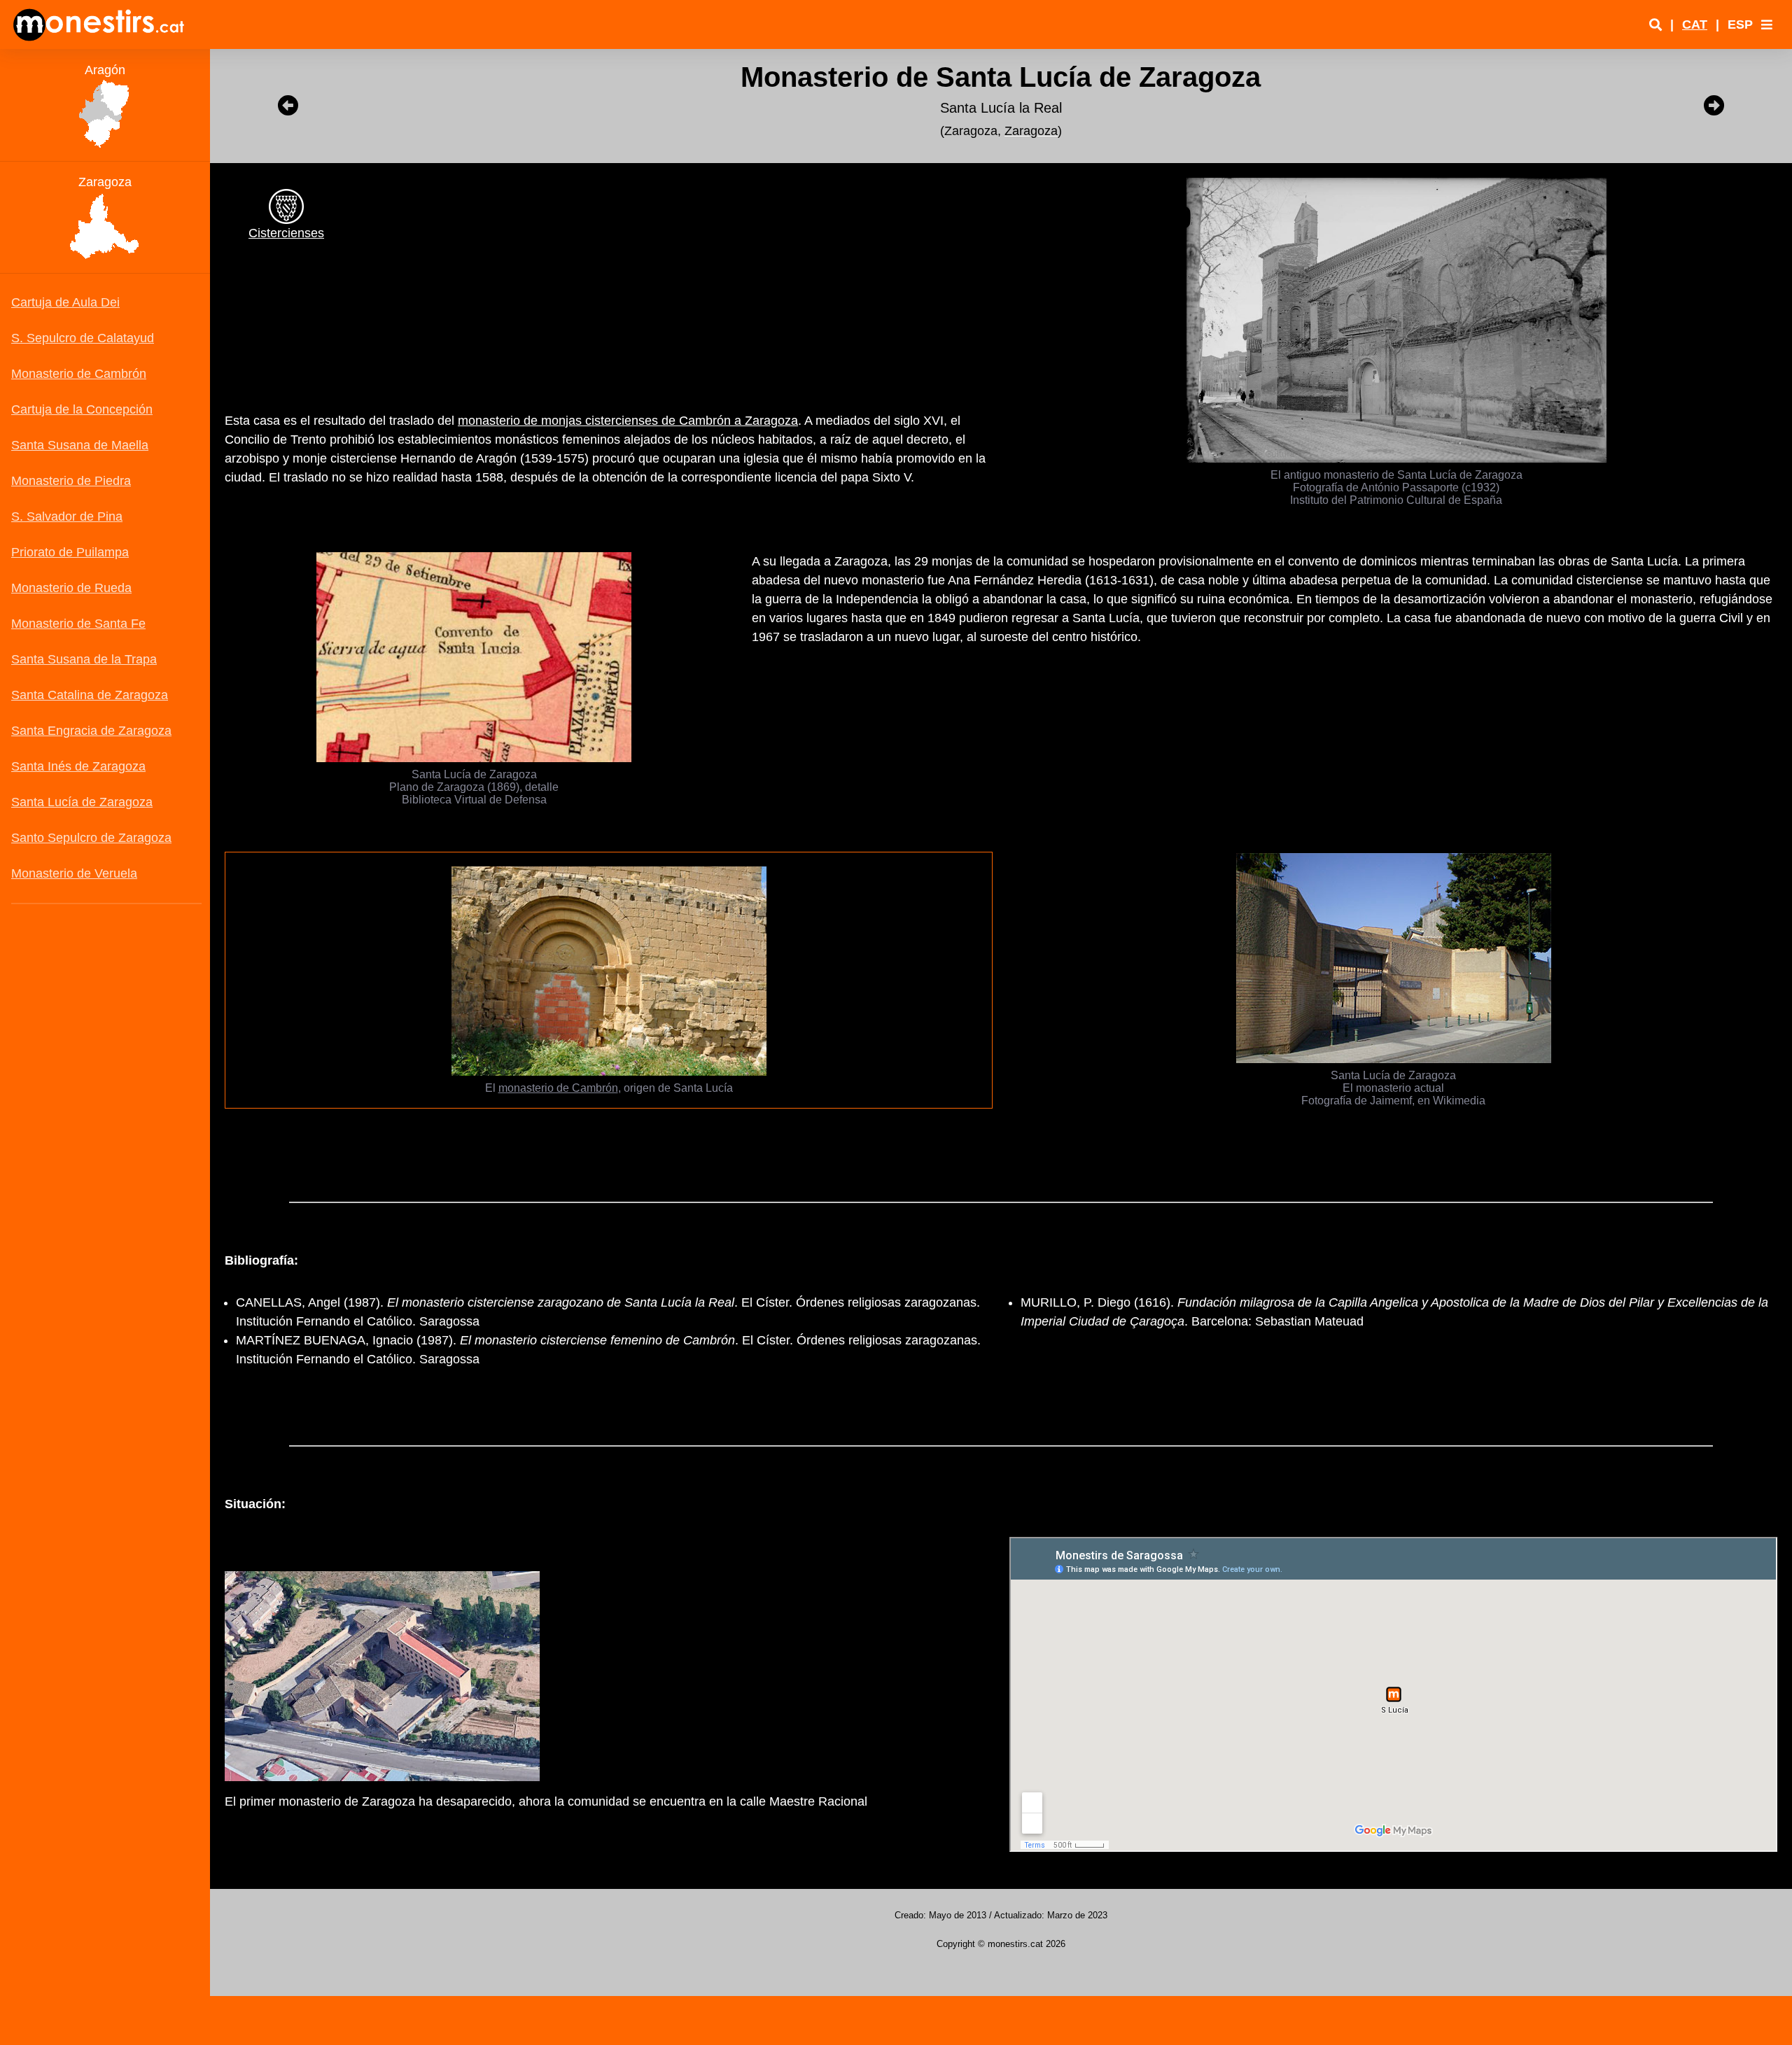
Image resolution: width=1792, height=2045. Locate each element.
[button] (1767, 24)
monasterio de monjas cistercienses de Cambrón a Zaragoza (628, 421)
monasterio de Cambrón (558, 1088)
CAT (1695, 24)
